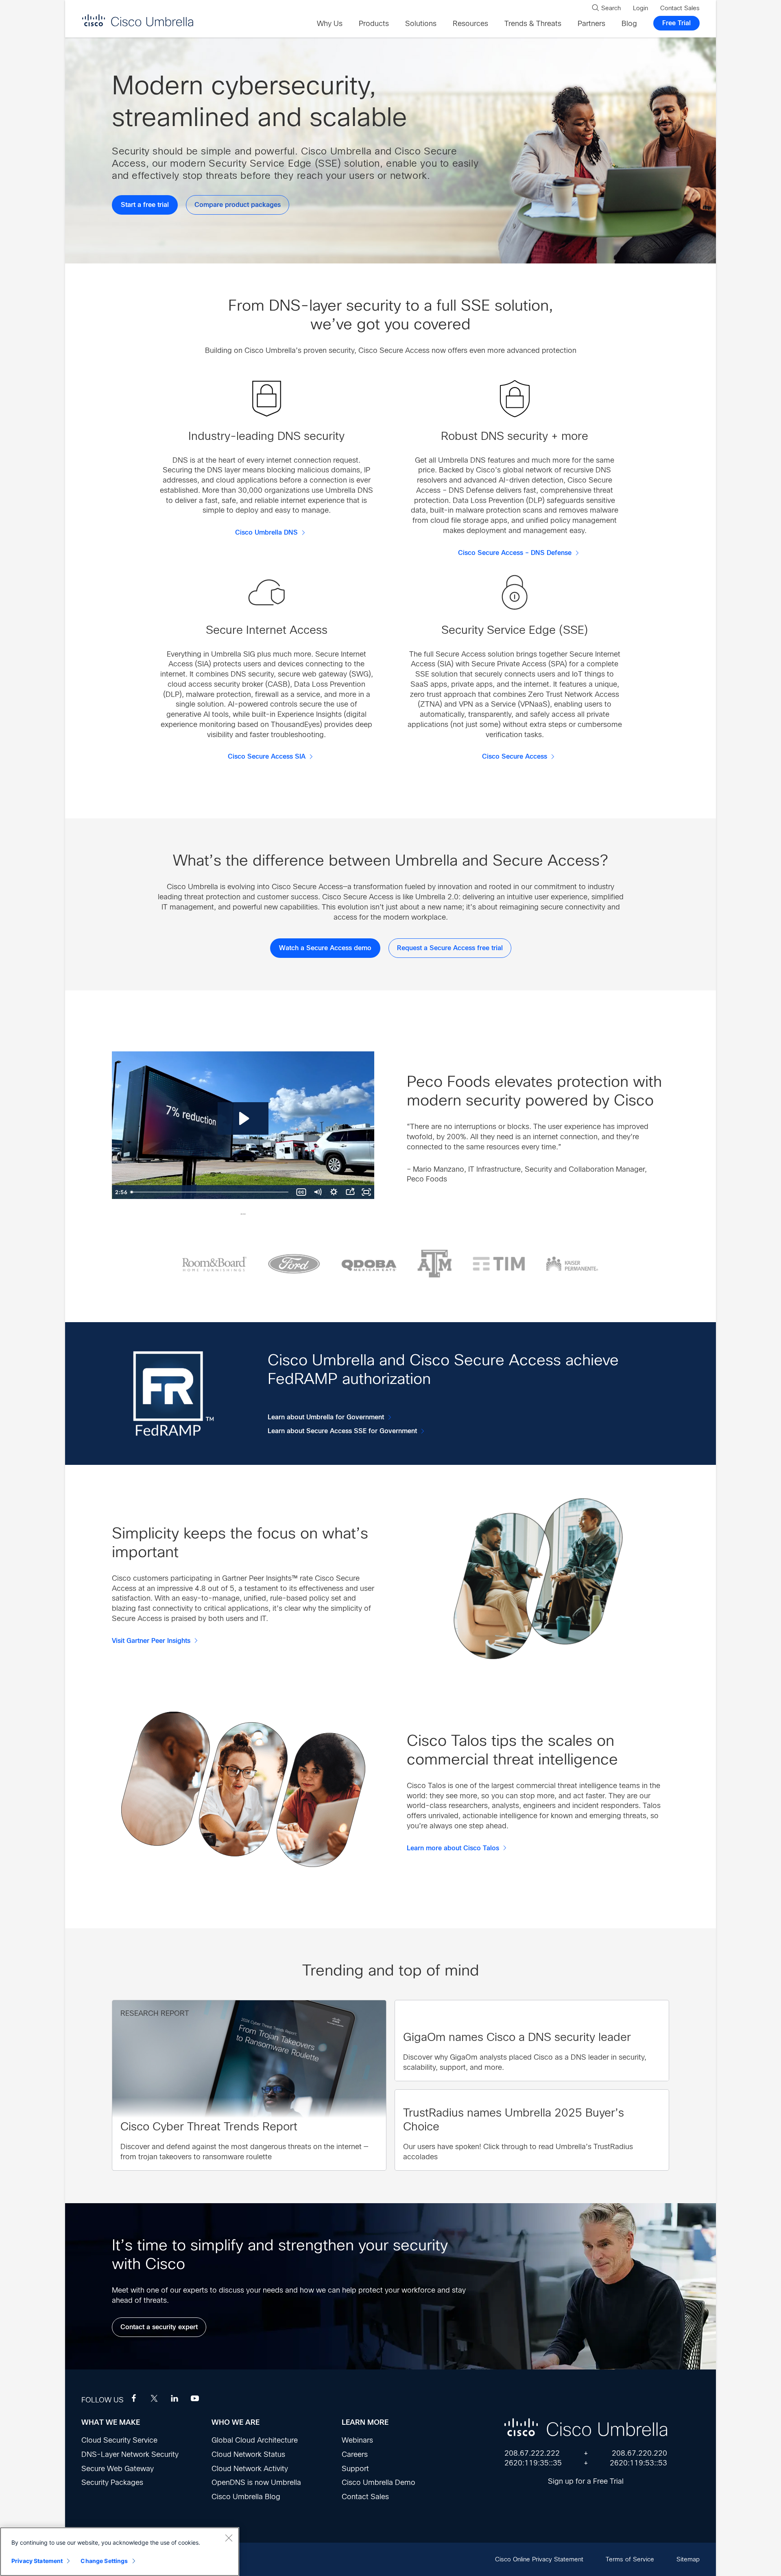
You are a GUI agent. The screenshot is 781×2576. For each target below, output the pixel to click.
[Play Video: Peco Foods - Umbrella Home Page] (243, 1118)
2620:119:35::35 (533, 2463)
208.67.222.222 (532, 2453)
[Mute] (317, 1192)
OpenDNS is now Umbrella (256, 2482)
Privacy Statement (37, 2561)
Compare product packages (238, 205)
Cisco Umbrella (137, 20)
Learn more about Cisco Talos (453, 1848)
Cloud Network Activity (250, 2469)
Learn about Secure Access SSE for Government (342, 1431)
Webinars (357, 2440)
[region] (120, 2552)
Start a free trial (145, 205)
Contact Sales (365, 2497)
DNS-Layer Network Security (130, 2454)
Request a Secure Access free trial (450, 948)
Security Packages (112, 2482)
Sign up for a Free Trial (586, 2481)
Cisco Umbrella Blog (246, 2497)
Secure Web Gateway (118, 2469)
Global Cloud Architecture (255, 2440)
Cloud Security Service (119, 2440)
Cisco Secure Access (515, 757)
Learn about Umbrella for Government (326, 1417)
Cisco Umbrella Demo (379, 2482)
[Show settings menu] (334, 1192)
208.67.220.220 (639, 2453)
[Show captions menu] (301, 1192)
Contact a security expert (159, 2327)
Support (355, 2469)
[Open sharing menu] (350, 1192)
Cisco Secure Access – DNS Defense (515, 553)
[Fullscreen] (366, 1192)
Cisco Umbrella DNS (266, 533)
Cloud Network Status (248, 2454)
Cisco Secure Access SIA (267, 757)
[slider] (210, 1192)
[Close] (229, 2538)
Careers (355, 2454)
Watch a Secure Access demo (325, 948)
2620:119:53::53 (638, 2463)
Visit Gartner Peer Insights (151, 1641)
